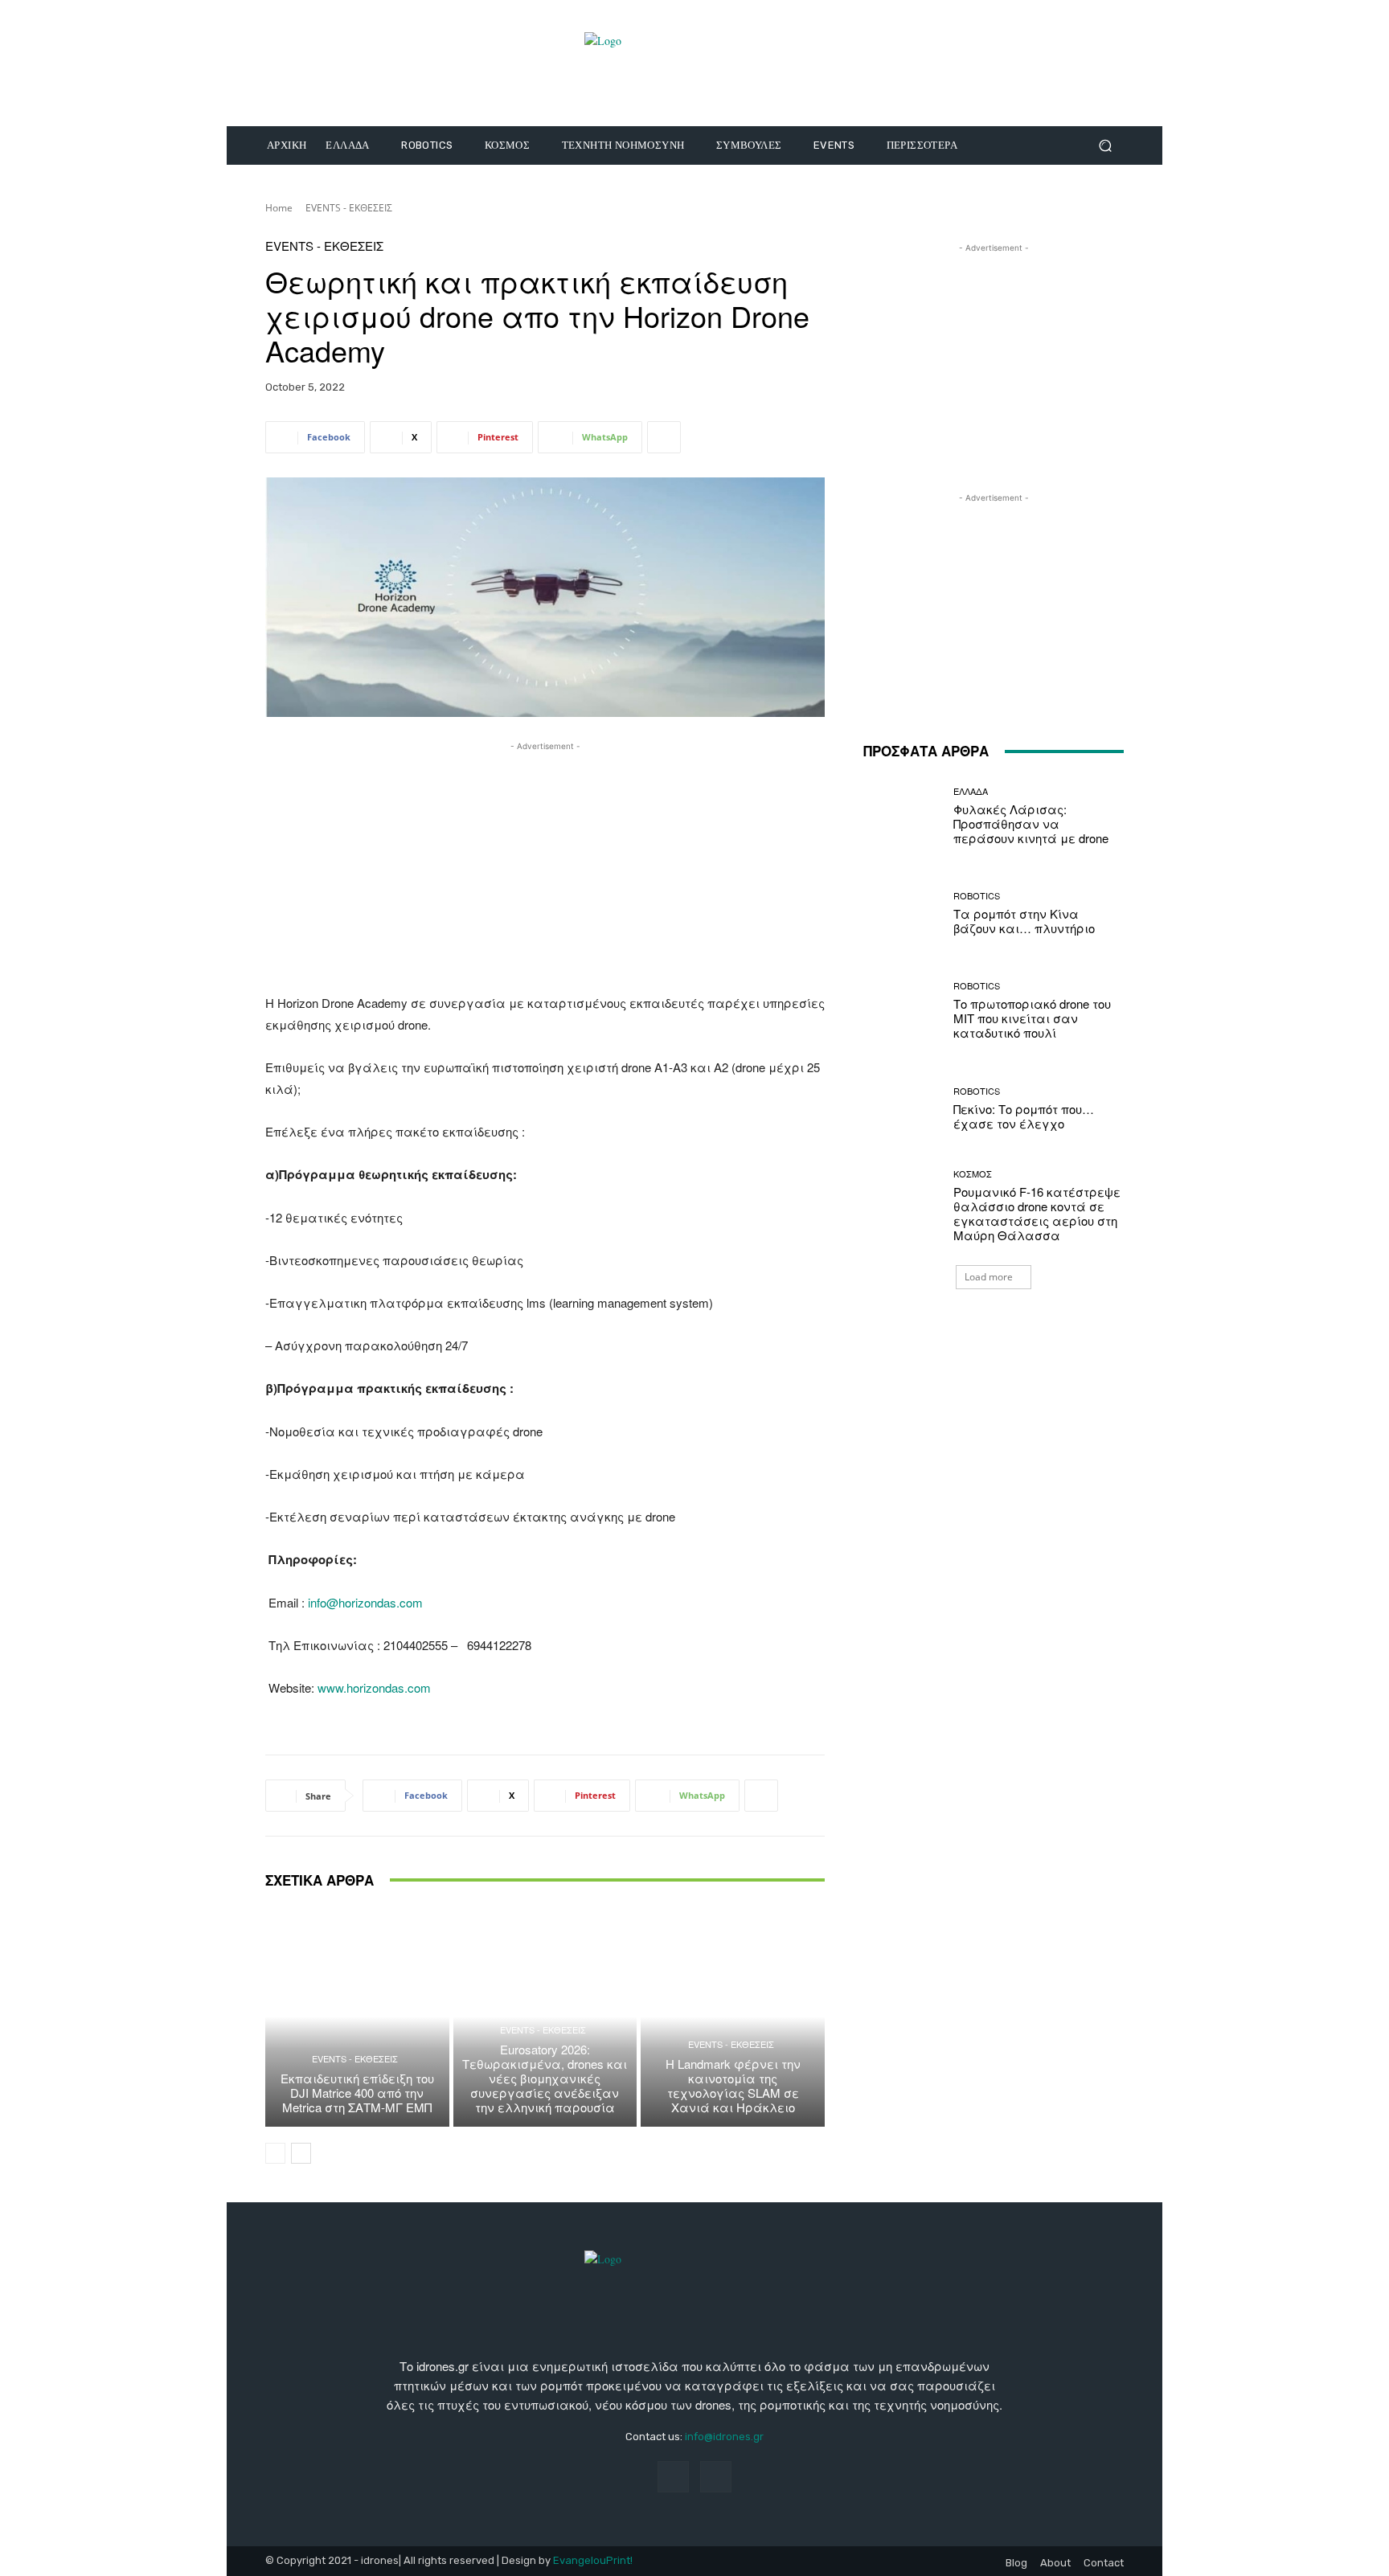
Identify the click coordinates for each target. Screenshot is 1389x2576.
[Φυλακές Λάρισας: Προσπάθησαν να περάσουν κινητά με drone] (902, 816)
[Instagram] (716, 2477)
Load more (989, 1277)
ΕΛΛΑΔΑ (971, 791)
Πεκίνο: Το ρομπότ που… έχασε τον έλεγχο (1024, 1116)
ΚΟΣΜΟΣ (973, 1174)
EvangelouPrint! (593, 2560)
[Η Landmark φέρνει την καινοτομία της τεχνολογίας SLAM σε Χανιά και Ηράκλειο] (733, 2017)
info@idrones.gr (724, 2437)
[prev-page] (275, 2153)
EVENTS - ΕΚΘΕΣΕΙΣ (349, 208)
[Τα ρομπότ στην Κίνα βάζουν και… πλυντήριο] (902, 913)
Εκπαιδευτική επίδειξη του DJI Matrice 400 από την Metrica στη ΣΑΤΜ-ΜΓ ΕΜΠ (357, 2093)
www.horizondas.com (374, 1687)
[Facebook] (673, 2477)
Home (279, 208)
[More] (664, 437)
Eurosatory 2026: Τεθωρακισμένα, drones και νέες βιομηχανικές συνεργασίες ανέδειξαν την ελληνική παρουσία (545, 2078)
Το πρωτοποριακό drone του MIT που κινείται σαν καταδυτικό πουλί (1032, 1018)
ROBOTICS (977, 896)
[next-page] (301, 2153)
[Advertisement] (545, 867)
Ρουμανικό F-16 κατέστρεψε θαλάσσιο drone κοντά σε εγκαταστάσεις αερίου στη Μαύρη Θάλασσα (1037, 1213)
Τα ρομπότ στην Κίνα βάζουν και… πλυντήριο (1024, 921)
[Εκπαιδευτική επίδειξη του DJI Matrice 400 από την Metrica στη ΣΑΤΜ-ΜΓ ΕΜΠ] (357, 2017)
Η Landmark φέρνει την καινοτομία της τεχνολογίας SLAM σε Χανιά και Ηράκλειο (733, 2085)
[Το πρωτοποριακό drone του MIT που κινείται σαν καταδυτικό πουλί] (902, 1011)
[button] (1105, 146)
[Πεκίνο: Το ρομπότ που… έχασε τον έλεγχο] (902, 1109)
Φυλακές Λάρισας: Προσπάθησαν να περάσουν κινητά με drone (1031, 823)
